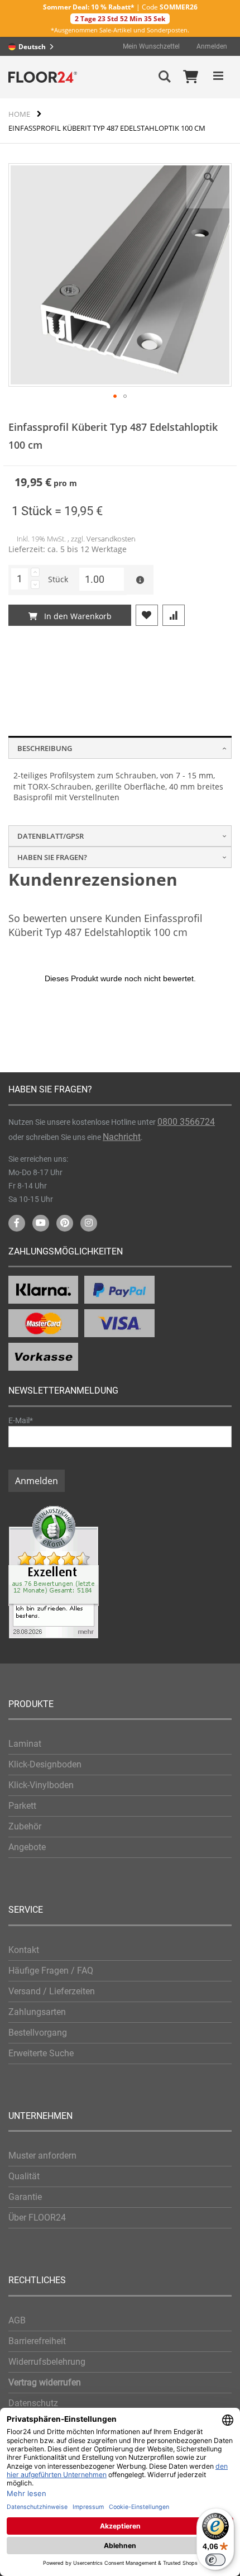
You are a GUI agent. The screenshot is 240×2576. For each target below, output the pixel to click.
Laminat (25, 1744)
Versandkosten (111, 539)
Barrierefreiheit (37, 2341)
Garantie (25, 2197)
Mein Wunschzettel (151, 46)
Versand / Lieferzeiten (52, 1991)
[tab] (120, 747)
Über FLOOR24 (37, 2218)
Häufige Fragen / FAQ (51, 1971)
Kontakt (24, 1950)
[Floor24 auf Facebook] (17, 1223)
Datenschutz (33, 2403)
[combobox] (34, 46)
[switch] (215, 2560)
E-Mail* (21, 1420)
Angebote (27, 1847)
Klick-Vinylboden (41, 1785)
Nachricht (122, 1137)
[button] (209, 186)
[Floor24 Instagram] (89, 1223)
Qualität (24, 2176)
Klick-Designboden (45, 1764)
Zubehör (25, 1826)
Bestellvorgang (38, 2033)
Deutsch (32, 47)
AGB (17, 2320)
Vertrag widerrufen (45, 2382)
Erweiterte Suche (41, 2053)
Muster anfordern (42, 2156)
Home (19, 114)
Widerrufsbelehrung (47, 2362)
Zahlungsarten (37, 2012)
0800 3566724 (186, 1122)
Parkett (22, 1806)
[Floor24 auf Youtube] (41, 1223)
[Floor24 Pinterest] (65, 1223)
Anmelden (212, 46)
